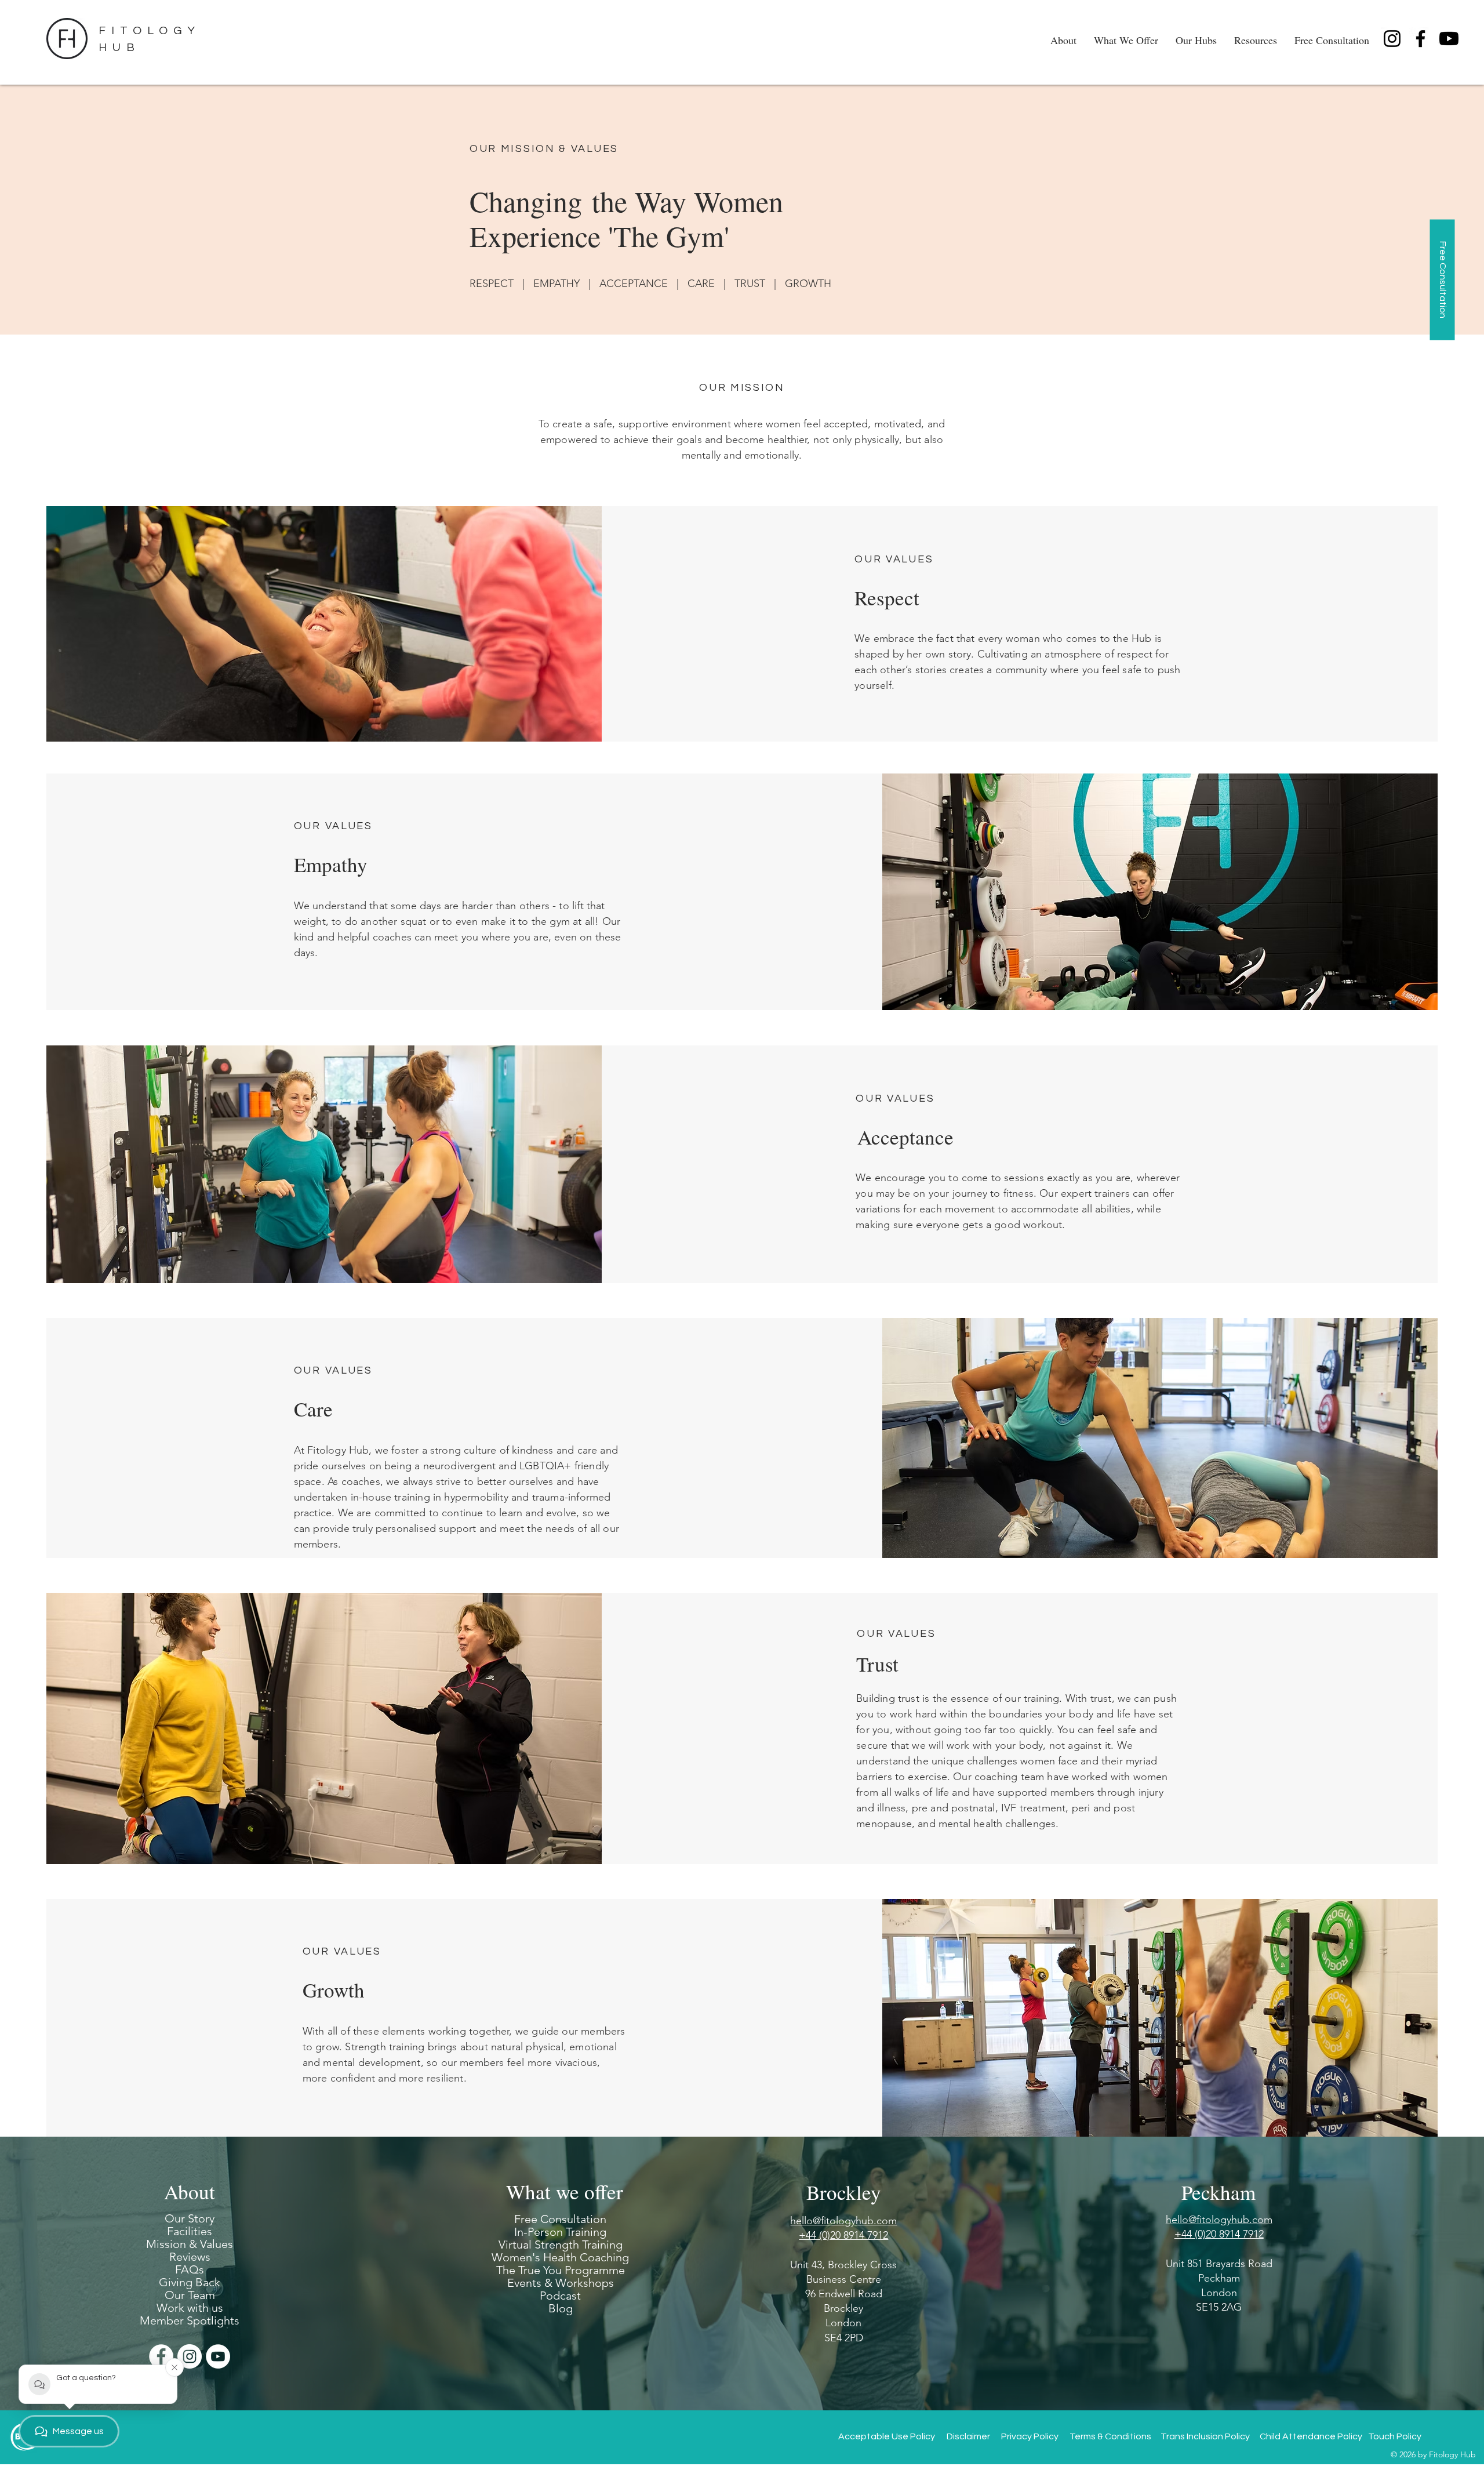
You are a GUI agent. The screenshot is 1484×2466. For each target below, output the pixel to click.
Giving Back (190, 2282)
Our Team (190, 2295)
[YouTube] (218, 2356)
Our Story (190, 2218)
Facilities (190, 2231)
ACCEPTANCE (634, 284)
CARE (701, 284)
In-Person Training (560, 2232)
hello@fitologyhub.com (1219, 2220)
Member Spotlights (190, 2320)
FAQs (190, 2269)
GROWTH (808, 284)
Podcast (560, 2296)
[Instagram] (1392, 39)
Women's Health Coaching (561, 2257)
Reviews (190, 2257)
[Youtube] (1449, 39)
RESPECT (492, 284)
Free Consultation (560, 2219)
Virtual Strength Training (561, 2245)
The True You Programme (561, 2270)
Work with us (190, 2308)
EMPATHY (556, 284)
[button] (1063, 38)
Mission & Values (190, 2244)
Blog (561, 2308)
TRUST (750, 284)
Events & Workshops (561, 2283)
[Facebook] (1421, 39)
